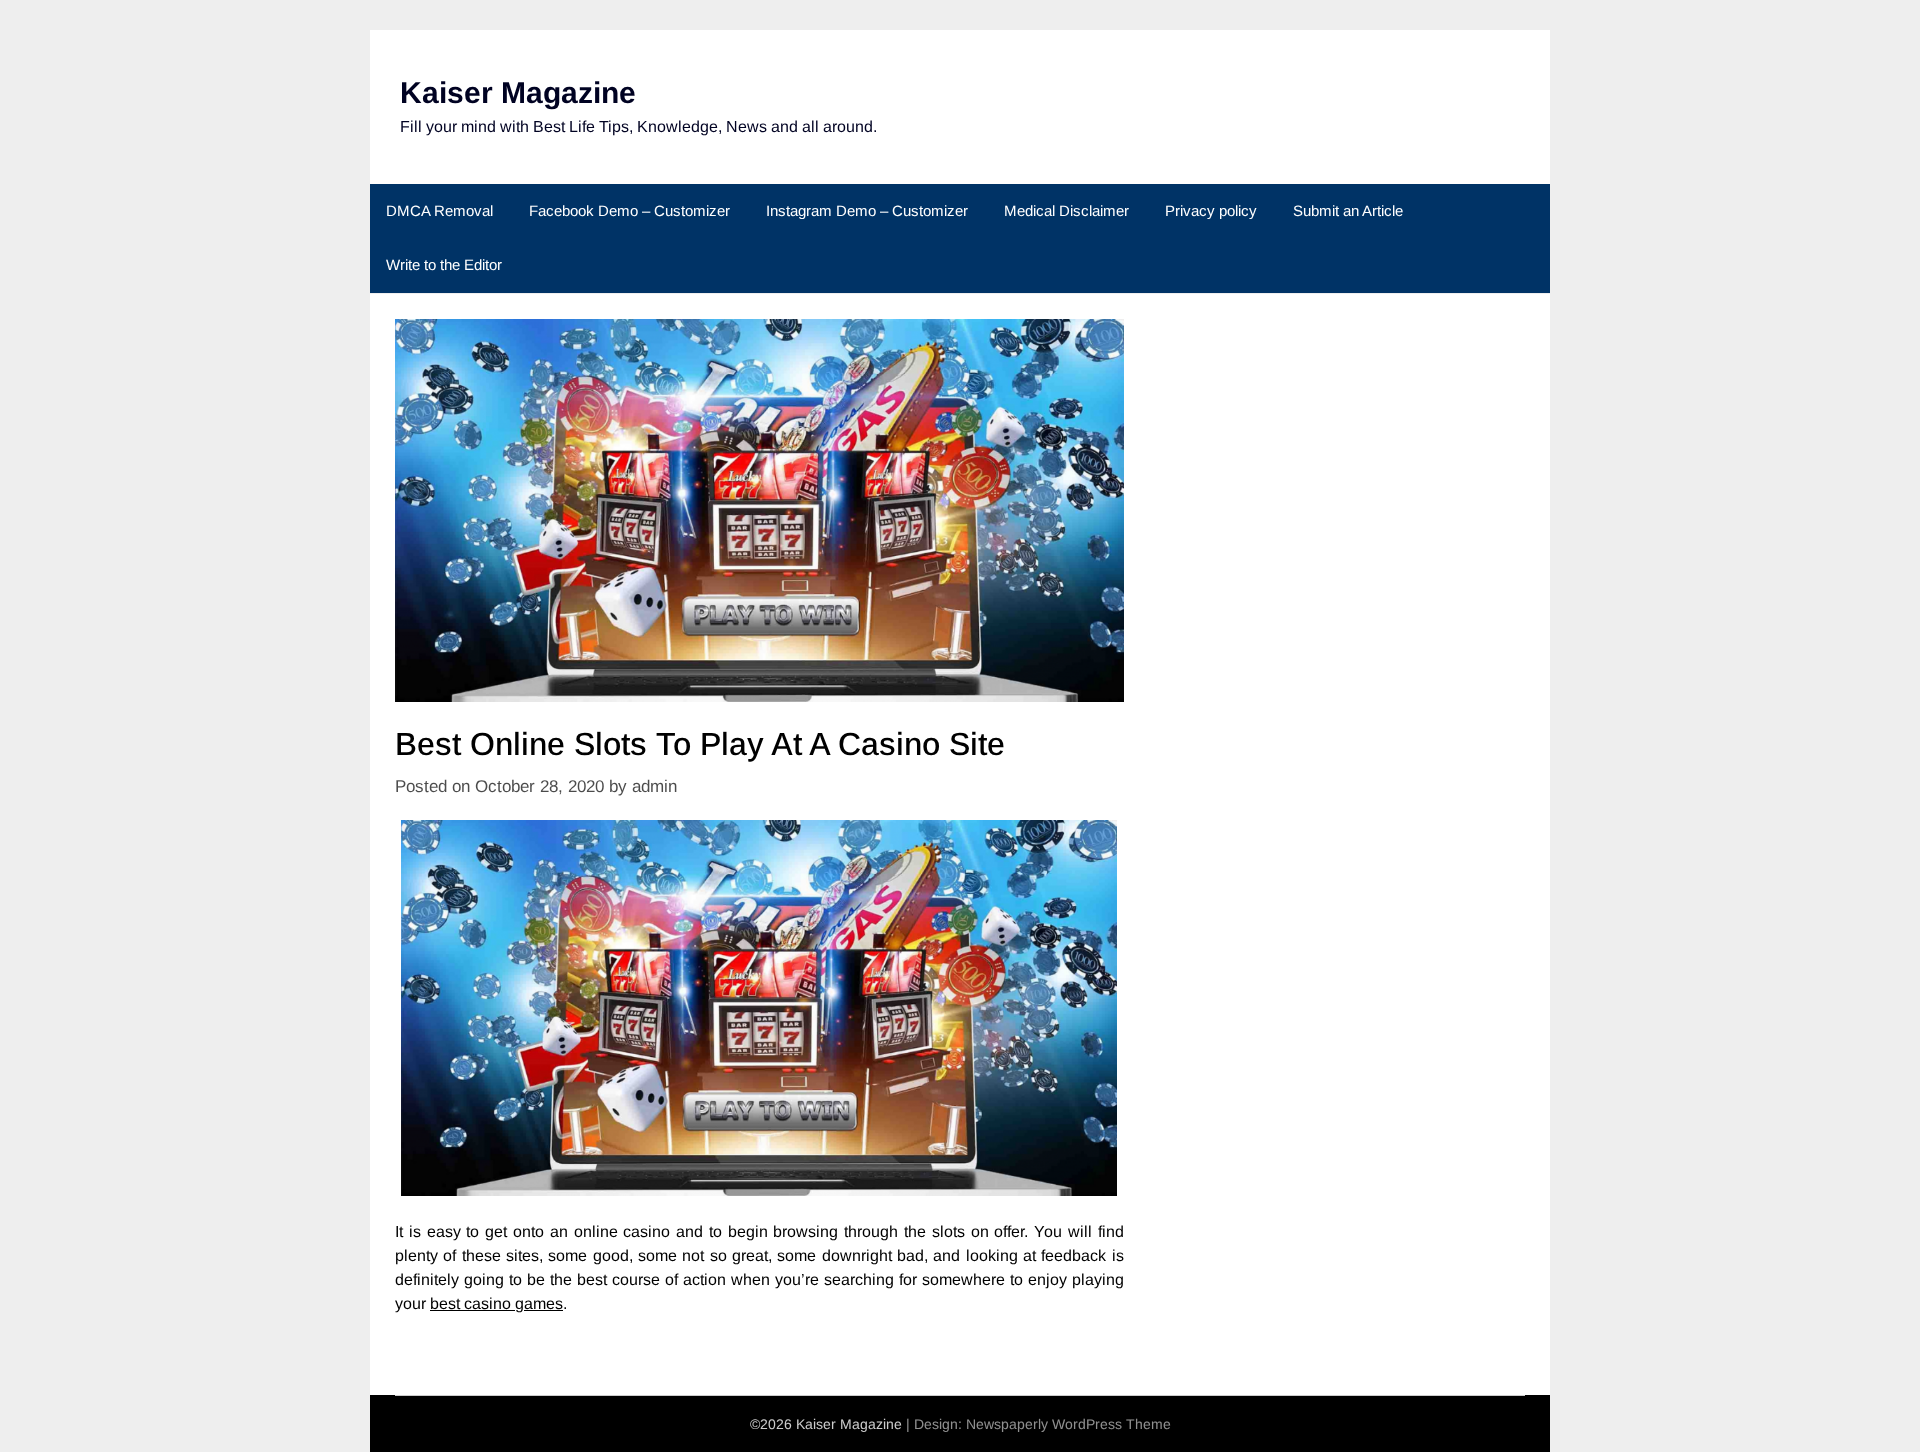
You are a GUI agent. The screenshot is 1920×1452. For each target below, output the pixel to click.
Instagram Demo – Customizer (867, 210)
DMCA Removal (439, 210)
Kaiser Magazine (518, 92)
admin (654, 786)
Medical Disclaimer (1066, 210)
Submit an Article (1348, 210)
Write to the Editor (444, 264)
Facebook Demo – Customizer (629, 210)
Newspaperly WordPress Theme (1068, 1424)
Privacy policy (1211, 210)
